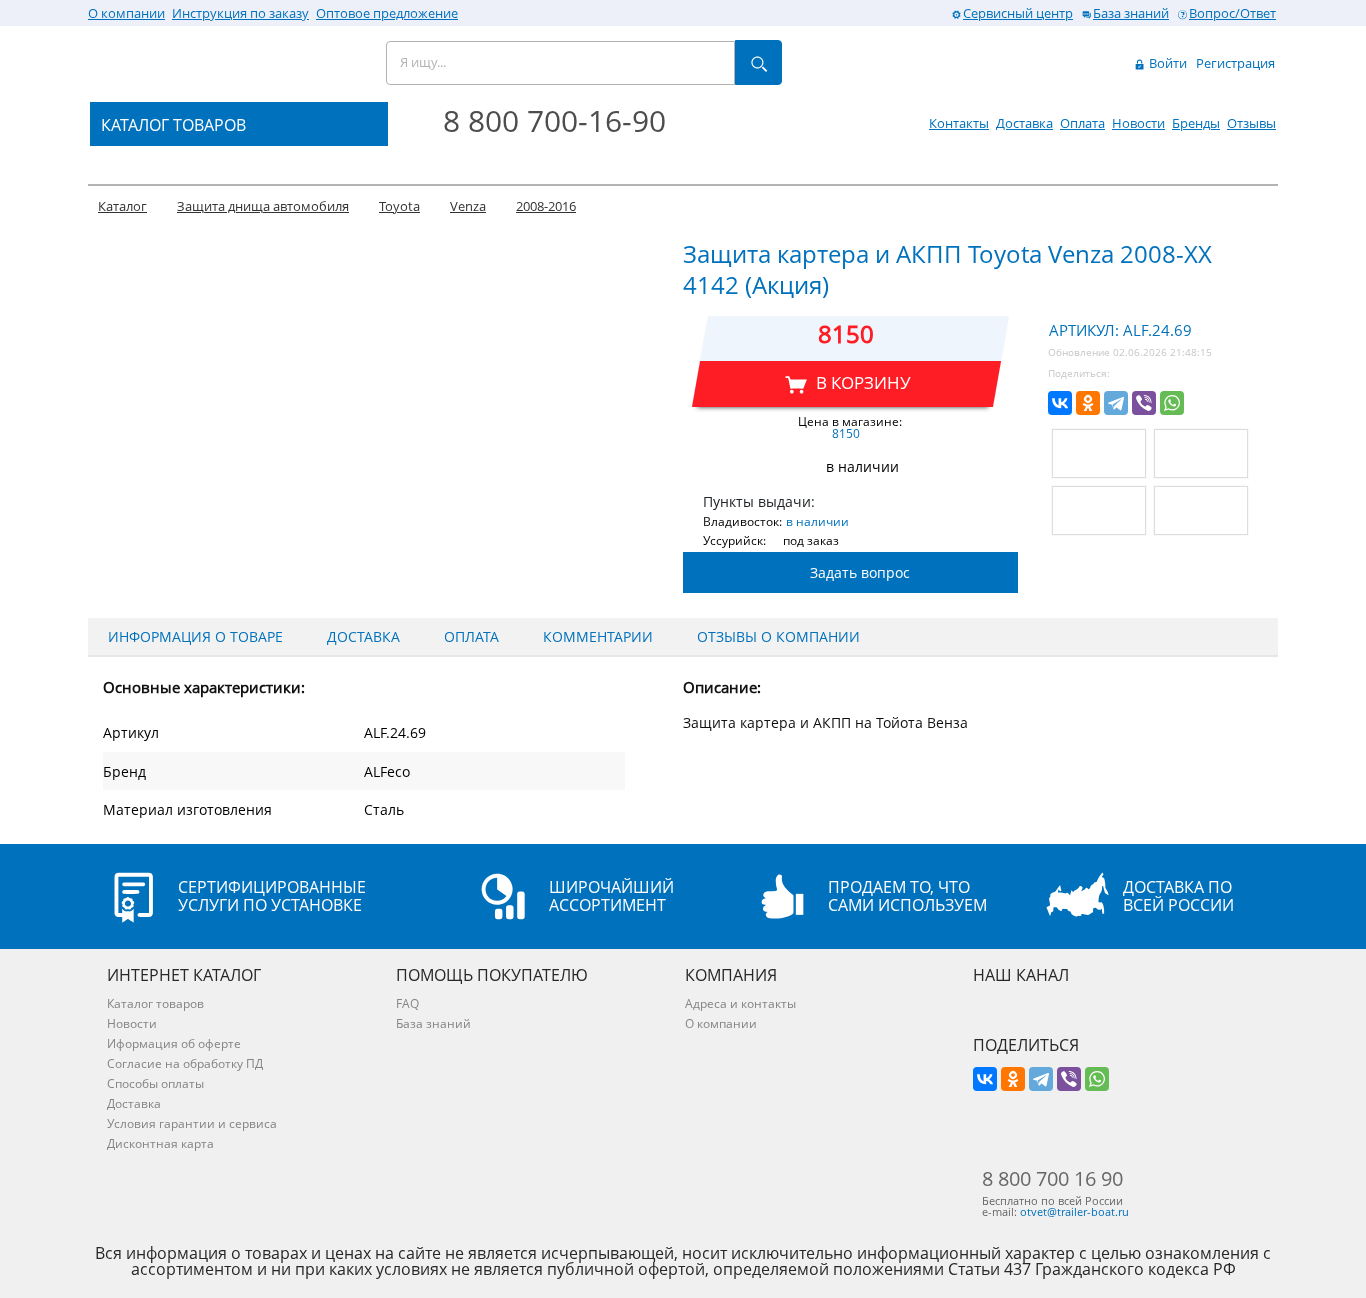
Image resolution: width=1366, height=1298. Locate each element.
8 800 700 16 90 (1052, 1179)
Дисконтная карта (160, 1143)
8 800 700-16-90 (554, 120)
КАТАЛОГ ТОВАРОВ (173, 125)
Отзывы (1251, 123)
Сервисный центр (1018, 13)
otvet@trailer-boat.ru (1074, 1211)
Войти (1166, 63)
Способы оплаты (155, 1083)
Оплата (1082, 123)
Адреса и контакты (740, 1003)
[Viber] (1144, 403)
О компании (126, 13)
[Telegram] (1116, 403)
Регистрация (1235, 63)
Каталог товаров (155, 1003)
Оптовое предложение (387, 13)
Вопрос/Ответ (1232, 13)
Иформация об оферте (174, 1043)
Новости (1138, 123)
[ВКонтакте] (1060, 403)
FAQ (407, 1003)
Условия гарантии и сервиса (192, 1123)
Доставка (1024, 123)
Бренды (1196, 123)
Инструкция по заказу (240, 13)
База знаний (1131, 13)
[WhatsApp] (1172, 403)
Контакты (959, 123)
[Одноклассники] (1088, 403)
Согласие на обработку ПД (185, 1063)
